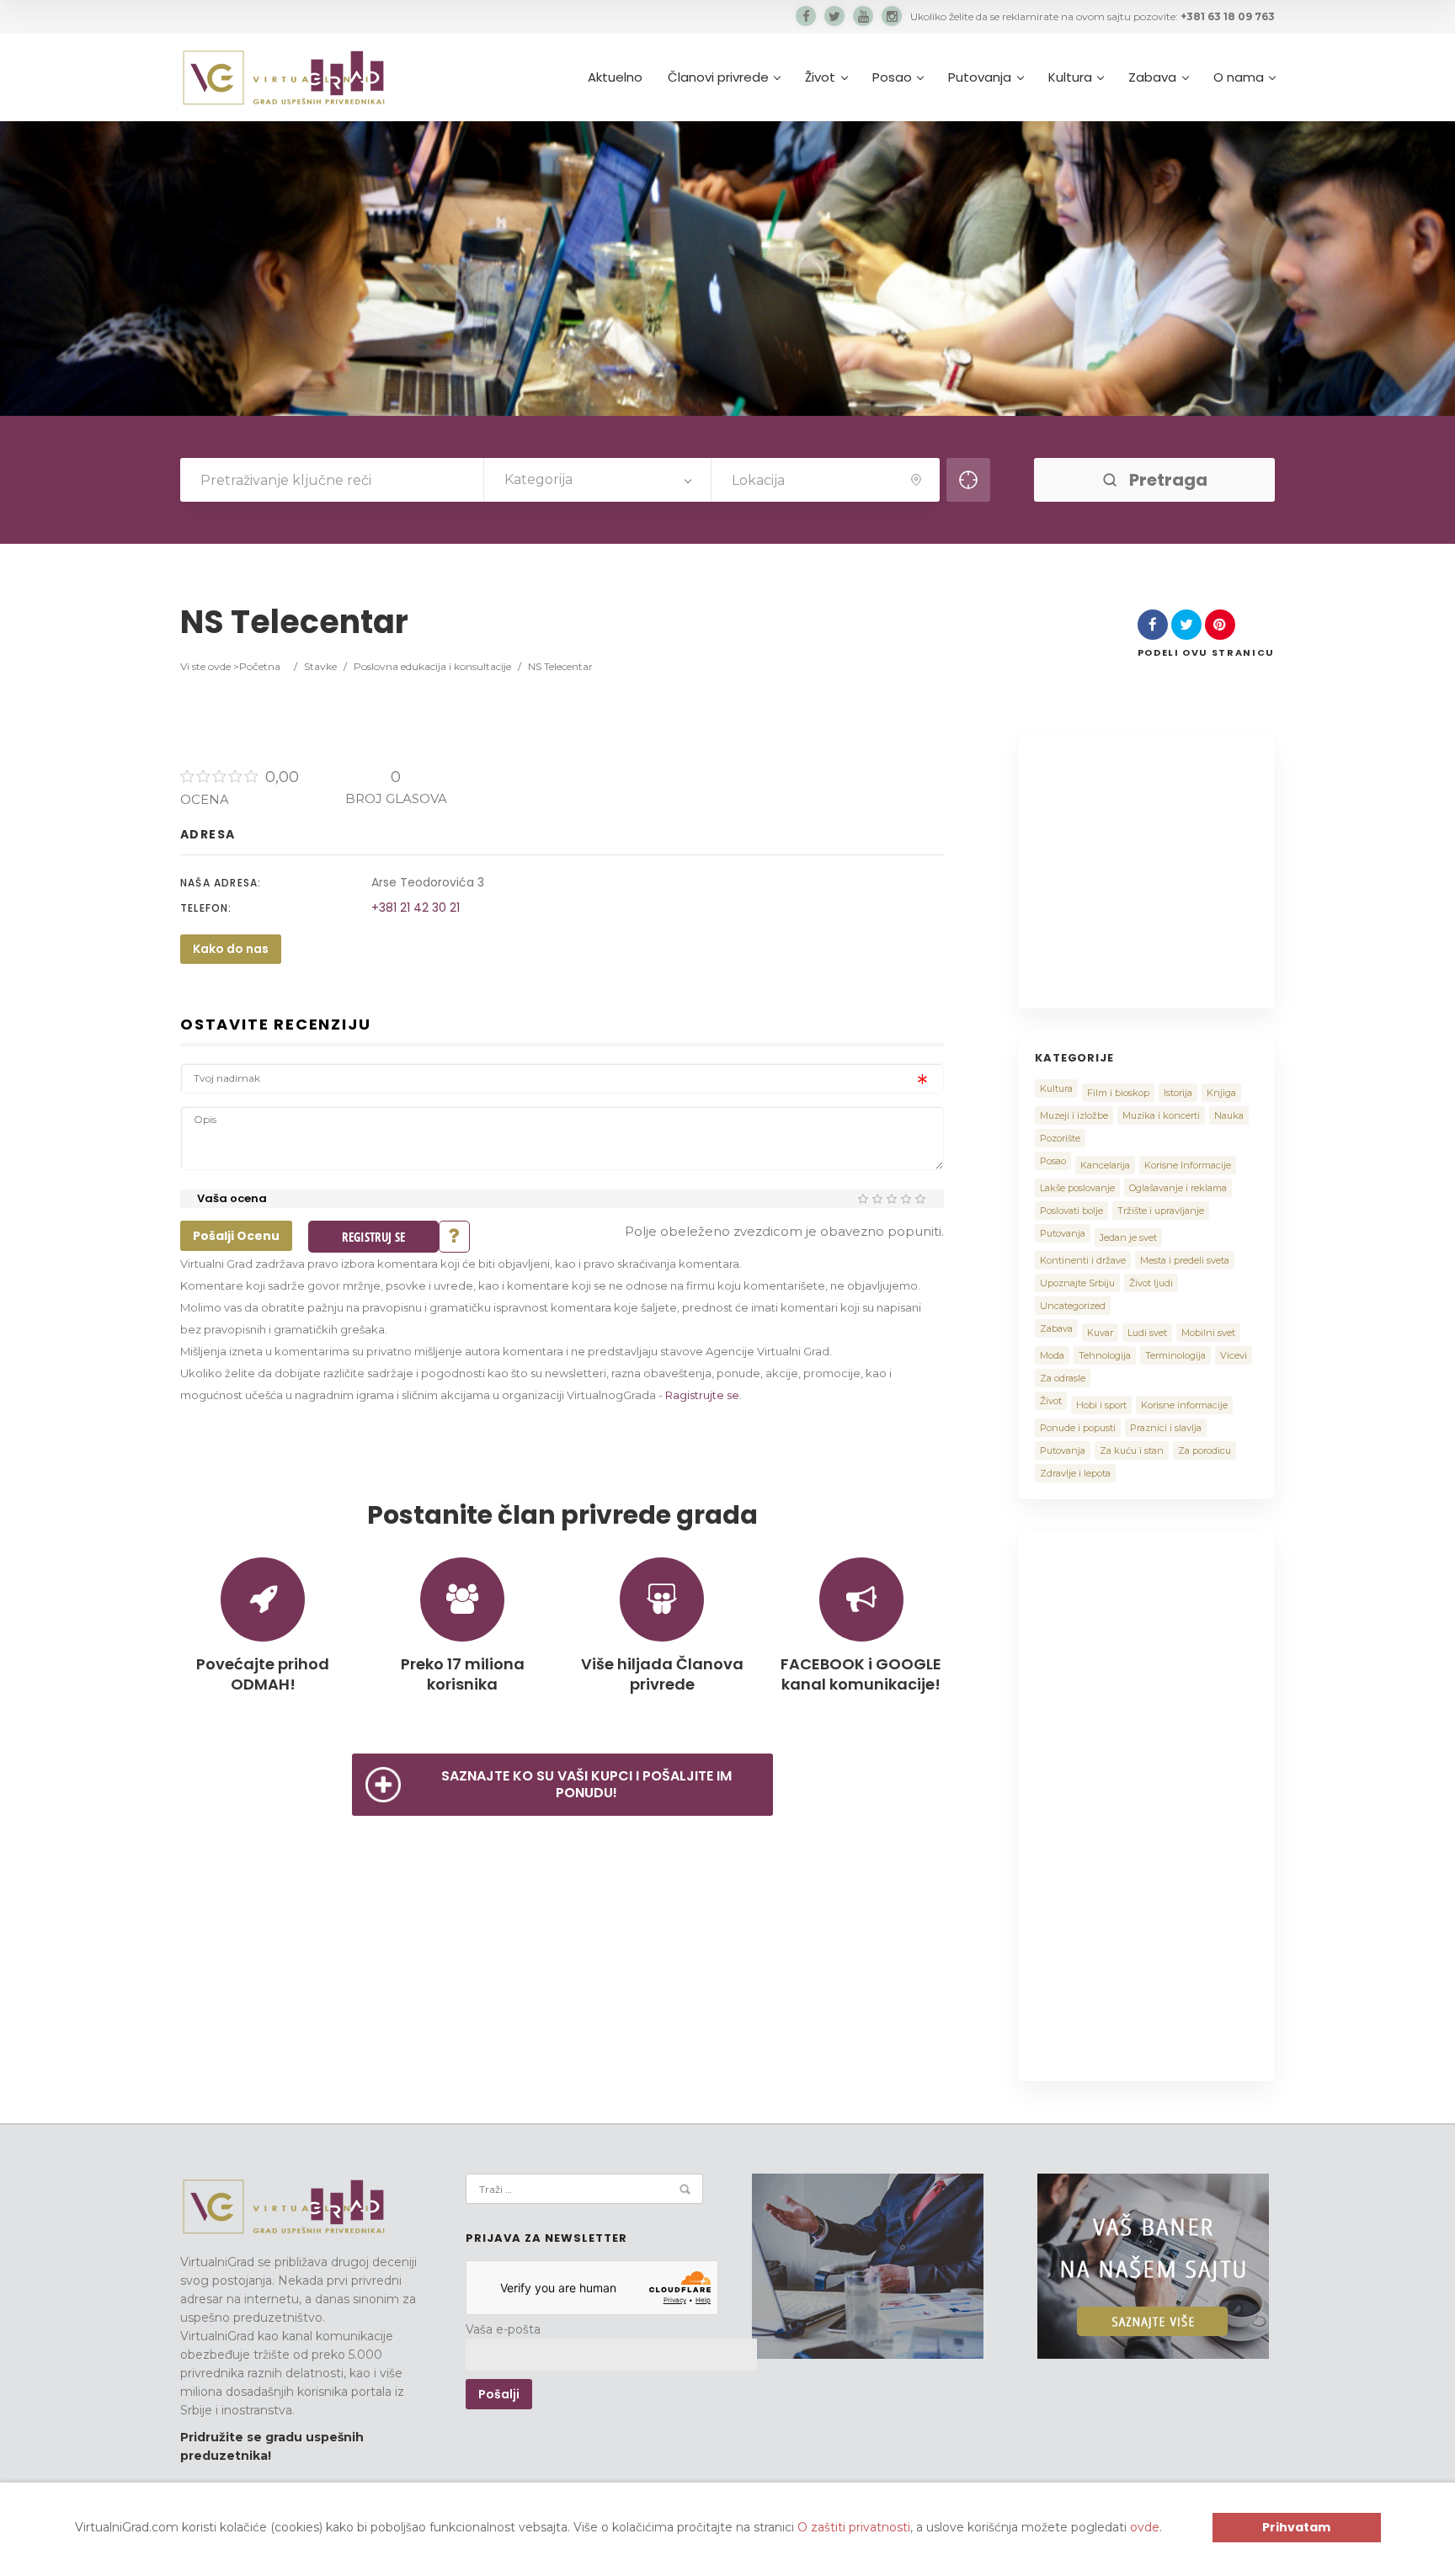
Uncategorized (1073, 1306)
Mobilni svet (1208, 1333)
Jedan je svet (1128, 1237)
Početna (260, 666)
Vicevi (1234, 1355)
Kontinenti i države (1083, 1260)
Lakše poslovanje (1077, 1188)
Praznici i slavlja (1166, 1428)
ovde (1145, 2527)
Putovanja (980, 77)
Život (820, 77)
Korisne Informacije (1188, 1165)
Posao (892, 77)
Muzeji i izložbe (1074, 1115)
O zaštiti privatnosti (854, 2527)
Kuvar (1100, 1333)
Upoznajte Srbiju (1077, 1283)
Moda (1052, 1355)
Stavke (320, 666)
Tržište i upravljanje (1161, 1211)
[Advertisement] (1176, 869)
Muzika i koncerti (1161, 1115)
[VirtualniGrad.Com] (283, 77)
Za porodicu (1205, 1450)
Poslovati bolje (1071, 1211)
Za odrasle (1063, 1378)
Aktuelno (615, 77)
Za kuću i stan (1132, 1450)
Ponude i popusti (1078, 1428)
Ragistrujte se (702, 1395)
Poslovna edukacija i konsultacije (432, 666)
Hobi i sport (1101, 1405)
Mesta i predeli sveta (1185, 1260)
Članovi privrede (718, 77)
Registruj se (373, 1237)
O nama (1239, 77)
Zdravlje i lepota (1075, 1473)
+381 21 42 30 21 (416, 907)
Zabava (1152, 77)
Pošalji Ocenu (236, 1236)
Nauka (1229, 1115)
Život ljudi (1151, 1283)
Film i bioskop (1118, 1093)
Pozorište (1060, 1138)
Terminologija (1175, 1355)
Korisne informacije (1184, 1405)
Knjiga (1221, 1093)
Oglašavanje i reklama (1178, 1188)
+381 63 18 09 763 (1228, 16)
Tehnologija (1105, 1355)
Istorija (1178, 1093)
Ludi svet (1147, 1333)
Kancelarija (1105, 1165)
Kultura (1070, 77)
